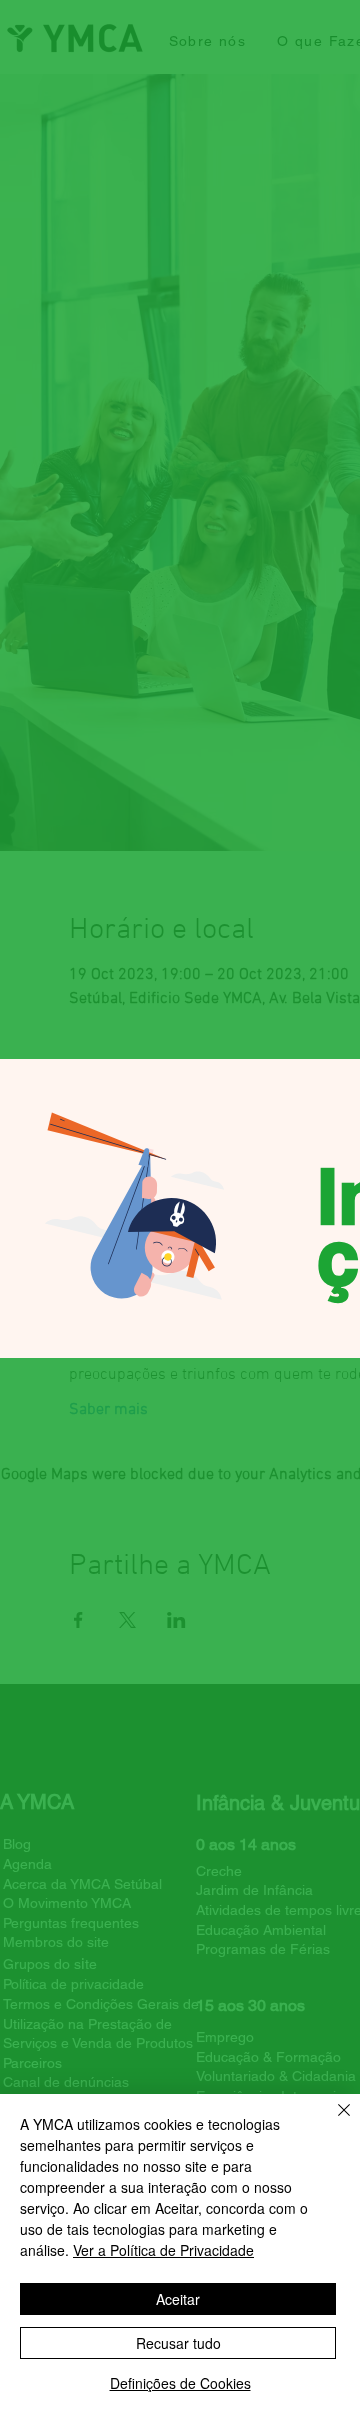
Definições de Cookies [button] (180, 2383)
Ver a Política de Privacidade (163, 2250)
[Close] (332, 2122)
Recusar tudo (178, 2343)
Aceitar (178, 2299)
